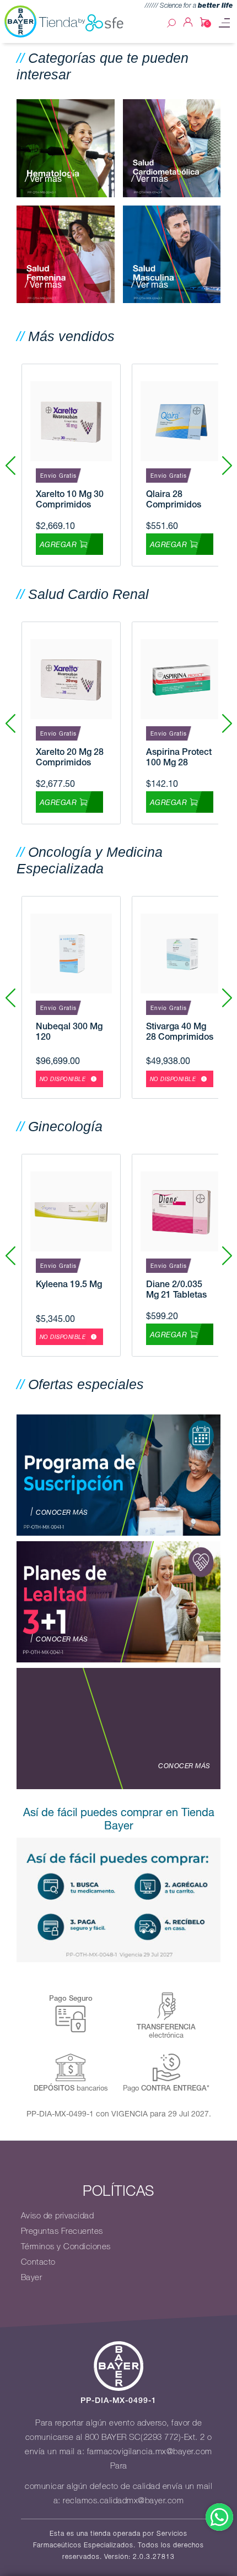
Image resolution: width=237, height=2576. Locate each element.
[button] (227, 465)
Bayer (32, 2277)
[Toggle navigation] (224, 23)
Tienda (58, 22)
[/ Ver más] (66, 147)
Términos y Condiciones (66, 2246)
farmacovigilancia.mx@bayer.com (150, 2451)
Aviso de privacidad (58, 2216)
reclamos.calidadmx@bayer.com (123, 2501)
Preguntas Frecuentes (62, 2231)
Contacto (38, 2262)
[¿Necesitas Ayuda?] (219, 2517)
